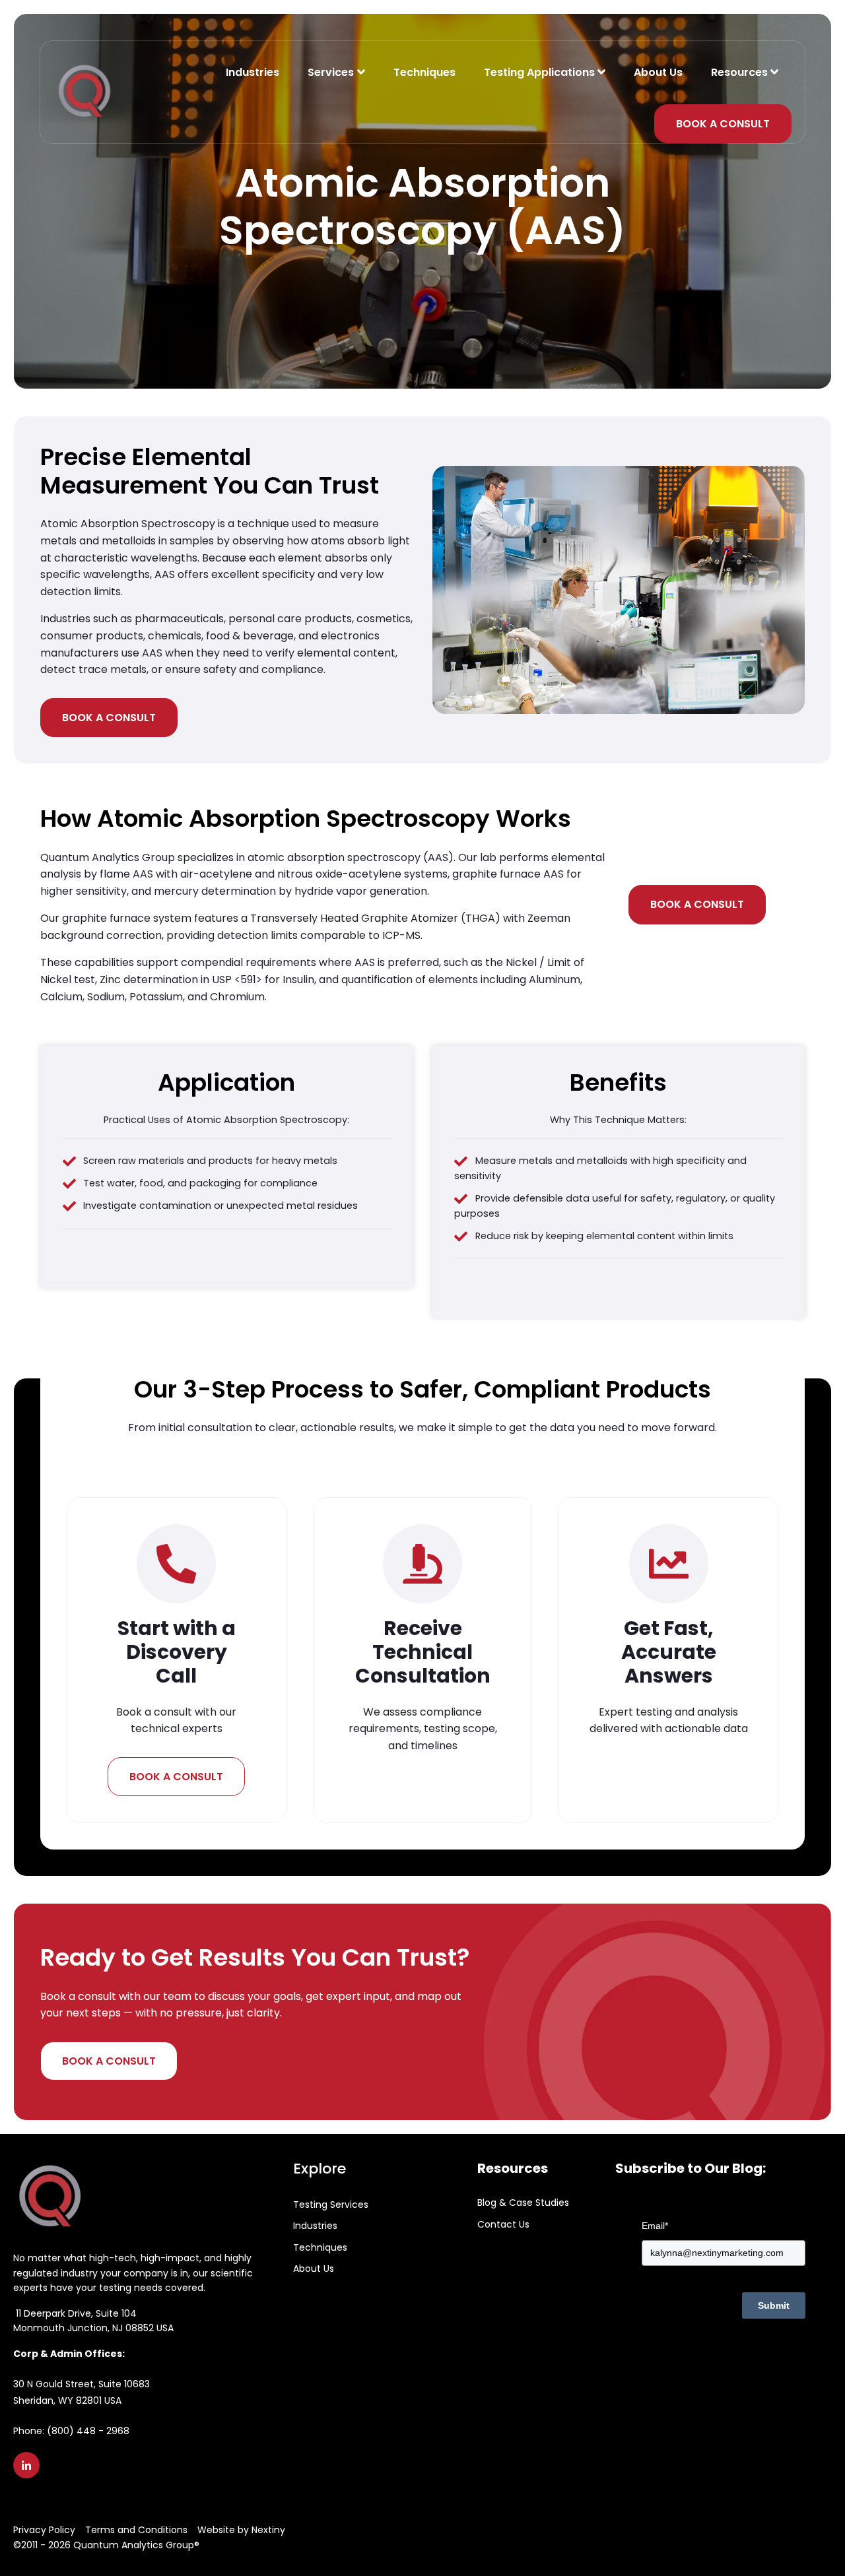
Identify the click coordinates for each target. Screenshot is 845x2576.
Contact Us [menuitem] (503, 2224)
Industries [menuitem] (315, 2226)
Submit (774, 2305)
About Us (658, 72)
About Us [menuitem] (314, 2269)
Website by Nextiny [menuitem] (241, 2530)
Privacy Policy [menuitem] (44, 2530)
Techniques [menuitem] (320, 2247)
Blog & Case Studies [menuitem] (523, 2203)
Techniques (424, 72)
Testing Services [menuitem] (331, 2205)
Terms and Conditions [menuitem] (136, 2530)
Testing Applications (539, 72)
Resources (739, 72)
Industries (253, 72)
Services (332, 72)
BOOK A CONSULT (723, 124)
